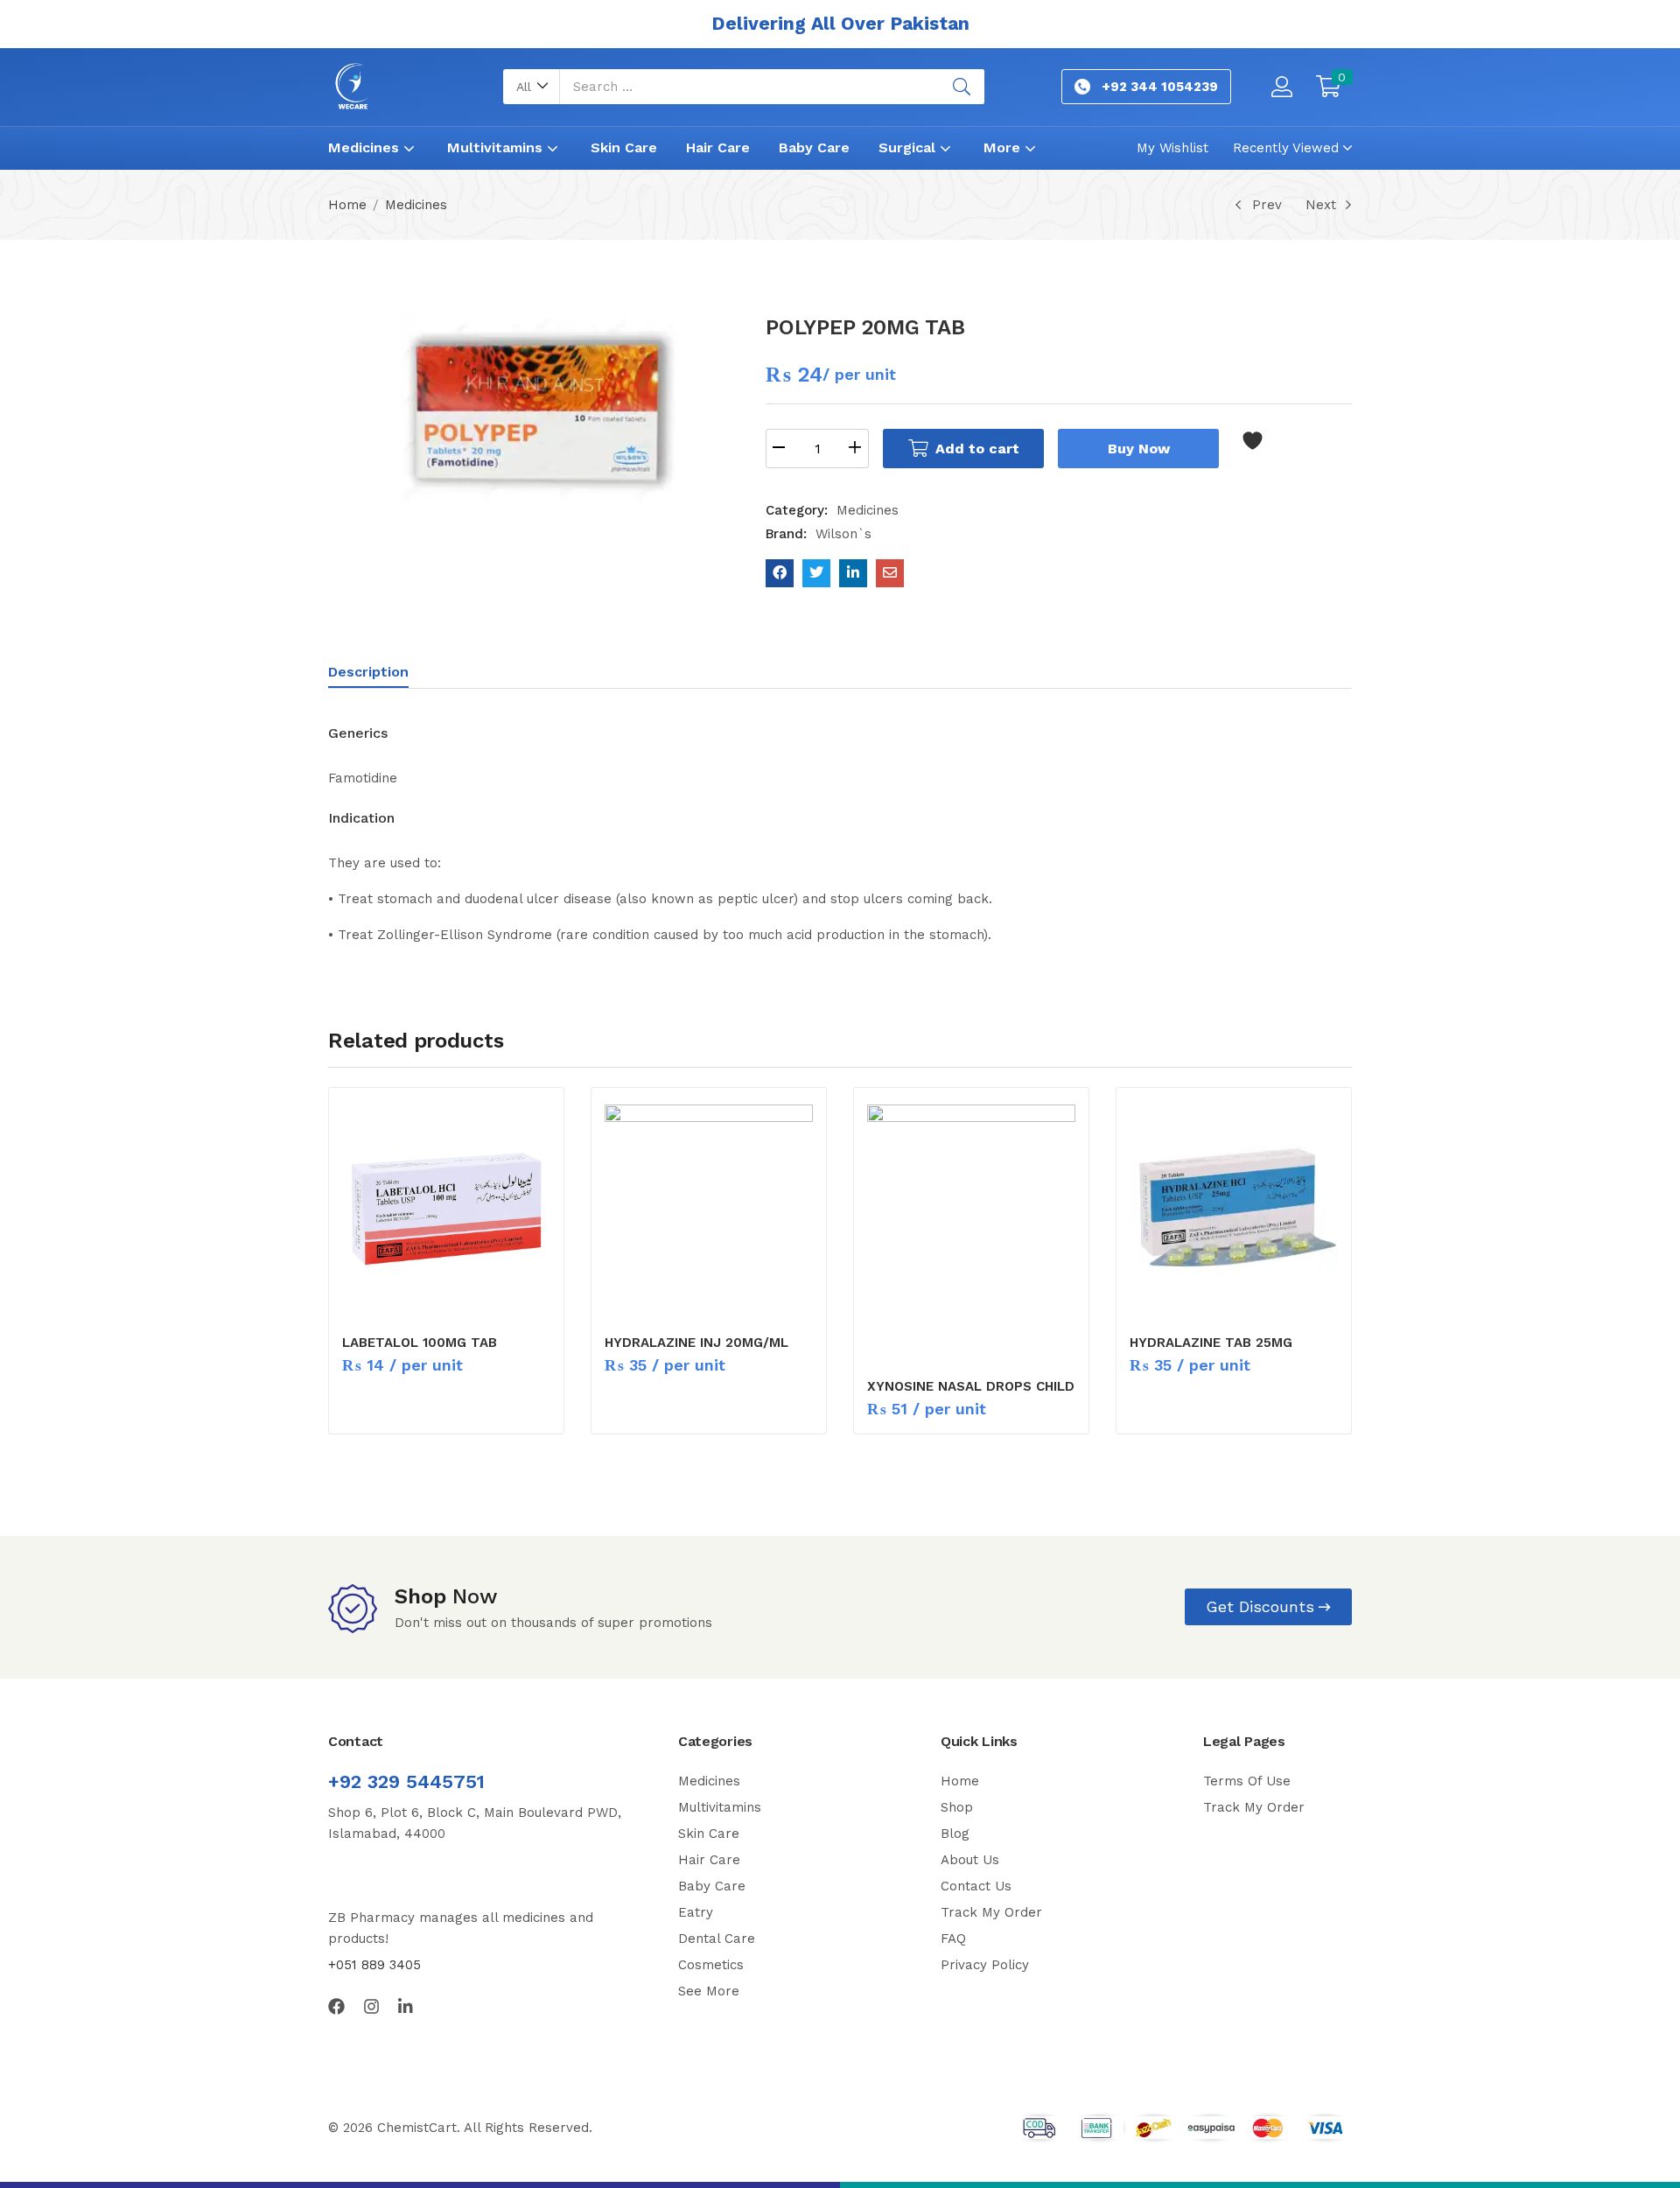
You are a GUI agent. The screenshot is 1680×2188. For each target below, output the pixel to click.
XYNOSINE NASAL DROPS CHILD (971, 1386)
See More (709, 1991)
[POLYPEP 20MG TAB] (780, 573)
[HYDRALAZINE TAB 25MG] (1234, 1209)
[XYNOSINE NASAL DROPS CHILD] (971, 1231)
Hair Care (718, 147)
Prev (1267, 205)
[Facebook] (336, 2006)
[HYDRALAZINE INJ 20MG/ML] (709, 1209)
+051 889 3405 (374, 1965)
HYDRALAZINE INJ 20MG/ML (696, 1343)
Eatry (696, 1912)
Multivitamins (497, 147)
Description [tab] (368, 672)
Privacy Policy (985, 1965)
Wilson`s (843, 534)
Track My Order (991, 1912)
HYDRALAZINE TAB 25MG (1211, 1343)
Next (1321, 205)
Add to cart (977, 449)
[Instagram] (371, 2006)
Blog (955, 1834)
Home (347, 205)
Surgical (909, 147)
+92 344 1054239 (1160, 87)
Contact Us (976, 1886)
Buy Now (1139, 449)
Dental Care (717, 1939)
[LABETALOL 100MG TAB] (446, 1209)
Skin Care (624, 147)
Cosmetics (711, 1965)
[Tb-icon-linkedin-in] (406, 2006)
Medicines (366, 147)
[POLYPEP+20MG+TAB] (816, 573)
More (1004, 147)
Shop (957, 1807)
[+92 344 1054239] (1082, 87)
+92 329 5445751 (406, 1781)
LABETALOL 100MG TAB (420, 1343)
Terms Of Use (1247, 1781)
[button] (532, 87)
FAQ (953, 1939)
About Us (970, 1860)
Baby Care (814, 147)
